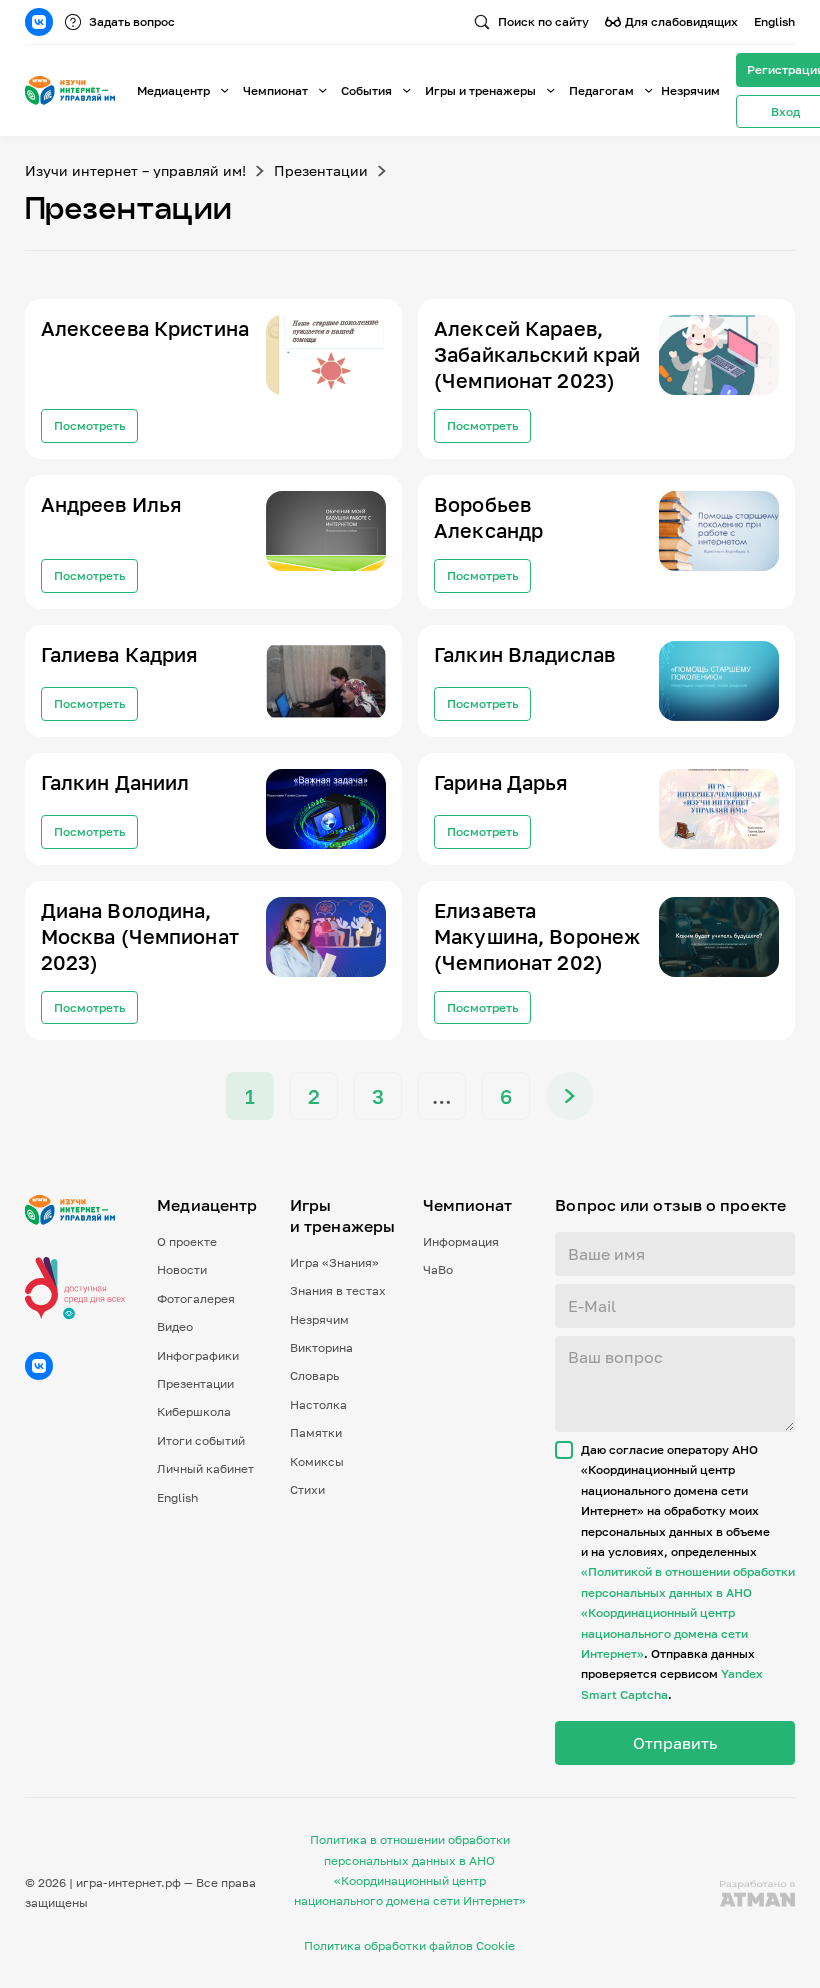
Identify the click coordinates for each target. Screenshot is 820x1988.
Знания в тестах (338, 1290)
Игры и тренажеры (480, 90)
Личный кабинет (205, 1468)
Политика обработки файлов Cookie (409, 1945)
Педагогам (601, 90)
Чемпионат (275, 90)
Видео (175, 1326)
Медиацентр (173, 90)
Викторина (321, 1347)
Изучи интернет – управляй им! (135, 171)
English (774, 21)
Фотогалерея (196, 1298)
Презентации (321, 171)
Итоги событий (201, 1440)
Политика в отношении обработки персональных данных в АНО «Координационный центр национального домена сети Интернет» (410, 1870)
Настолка (318, 1404)
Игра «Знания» (334, 1262)
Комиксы (317, 1461)
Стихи (307, 1489)
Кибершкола (194, 1411)
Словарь (314, 1375)
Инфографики (198, 1355)
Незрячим (690, 90)
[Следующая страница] (570, 1096)
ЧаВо (438, 1269)
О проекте (187, 1241)
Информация (461, 1241)
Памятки (316, 1432)
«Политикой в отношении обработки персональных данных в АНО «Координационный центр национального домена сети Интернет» (688, 1612)
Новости (182, 1269)
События (366, 90)
